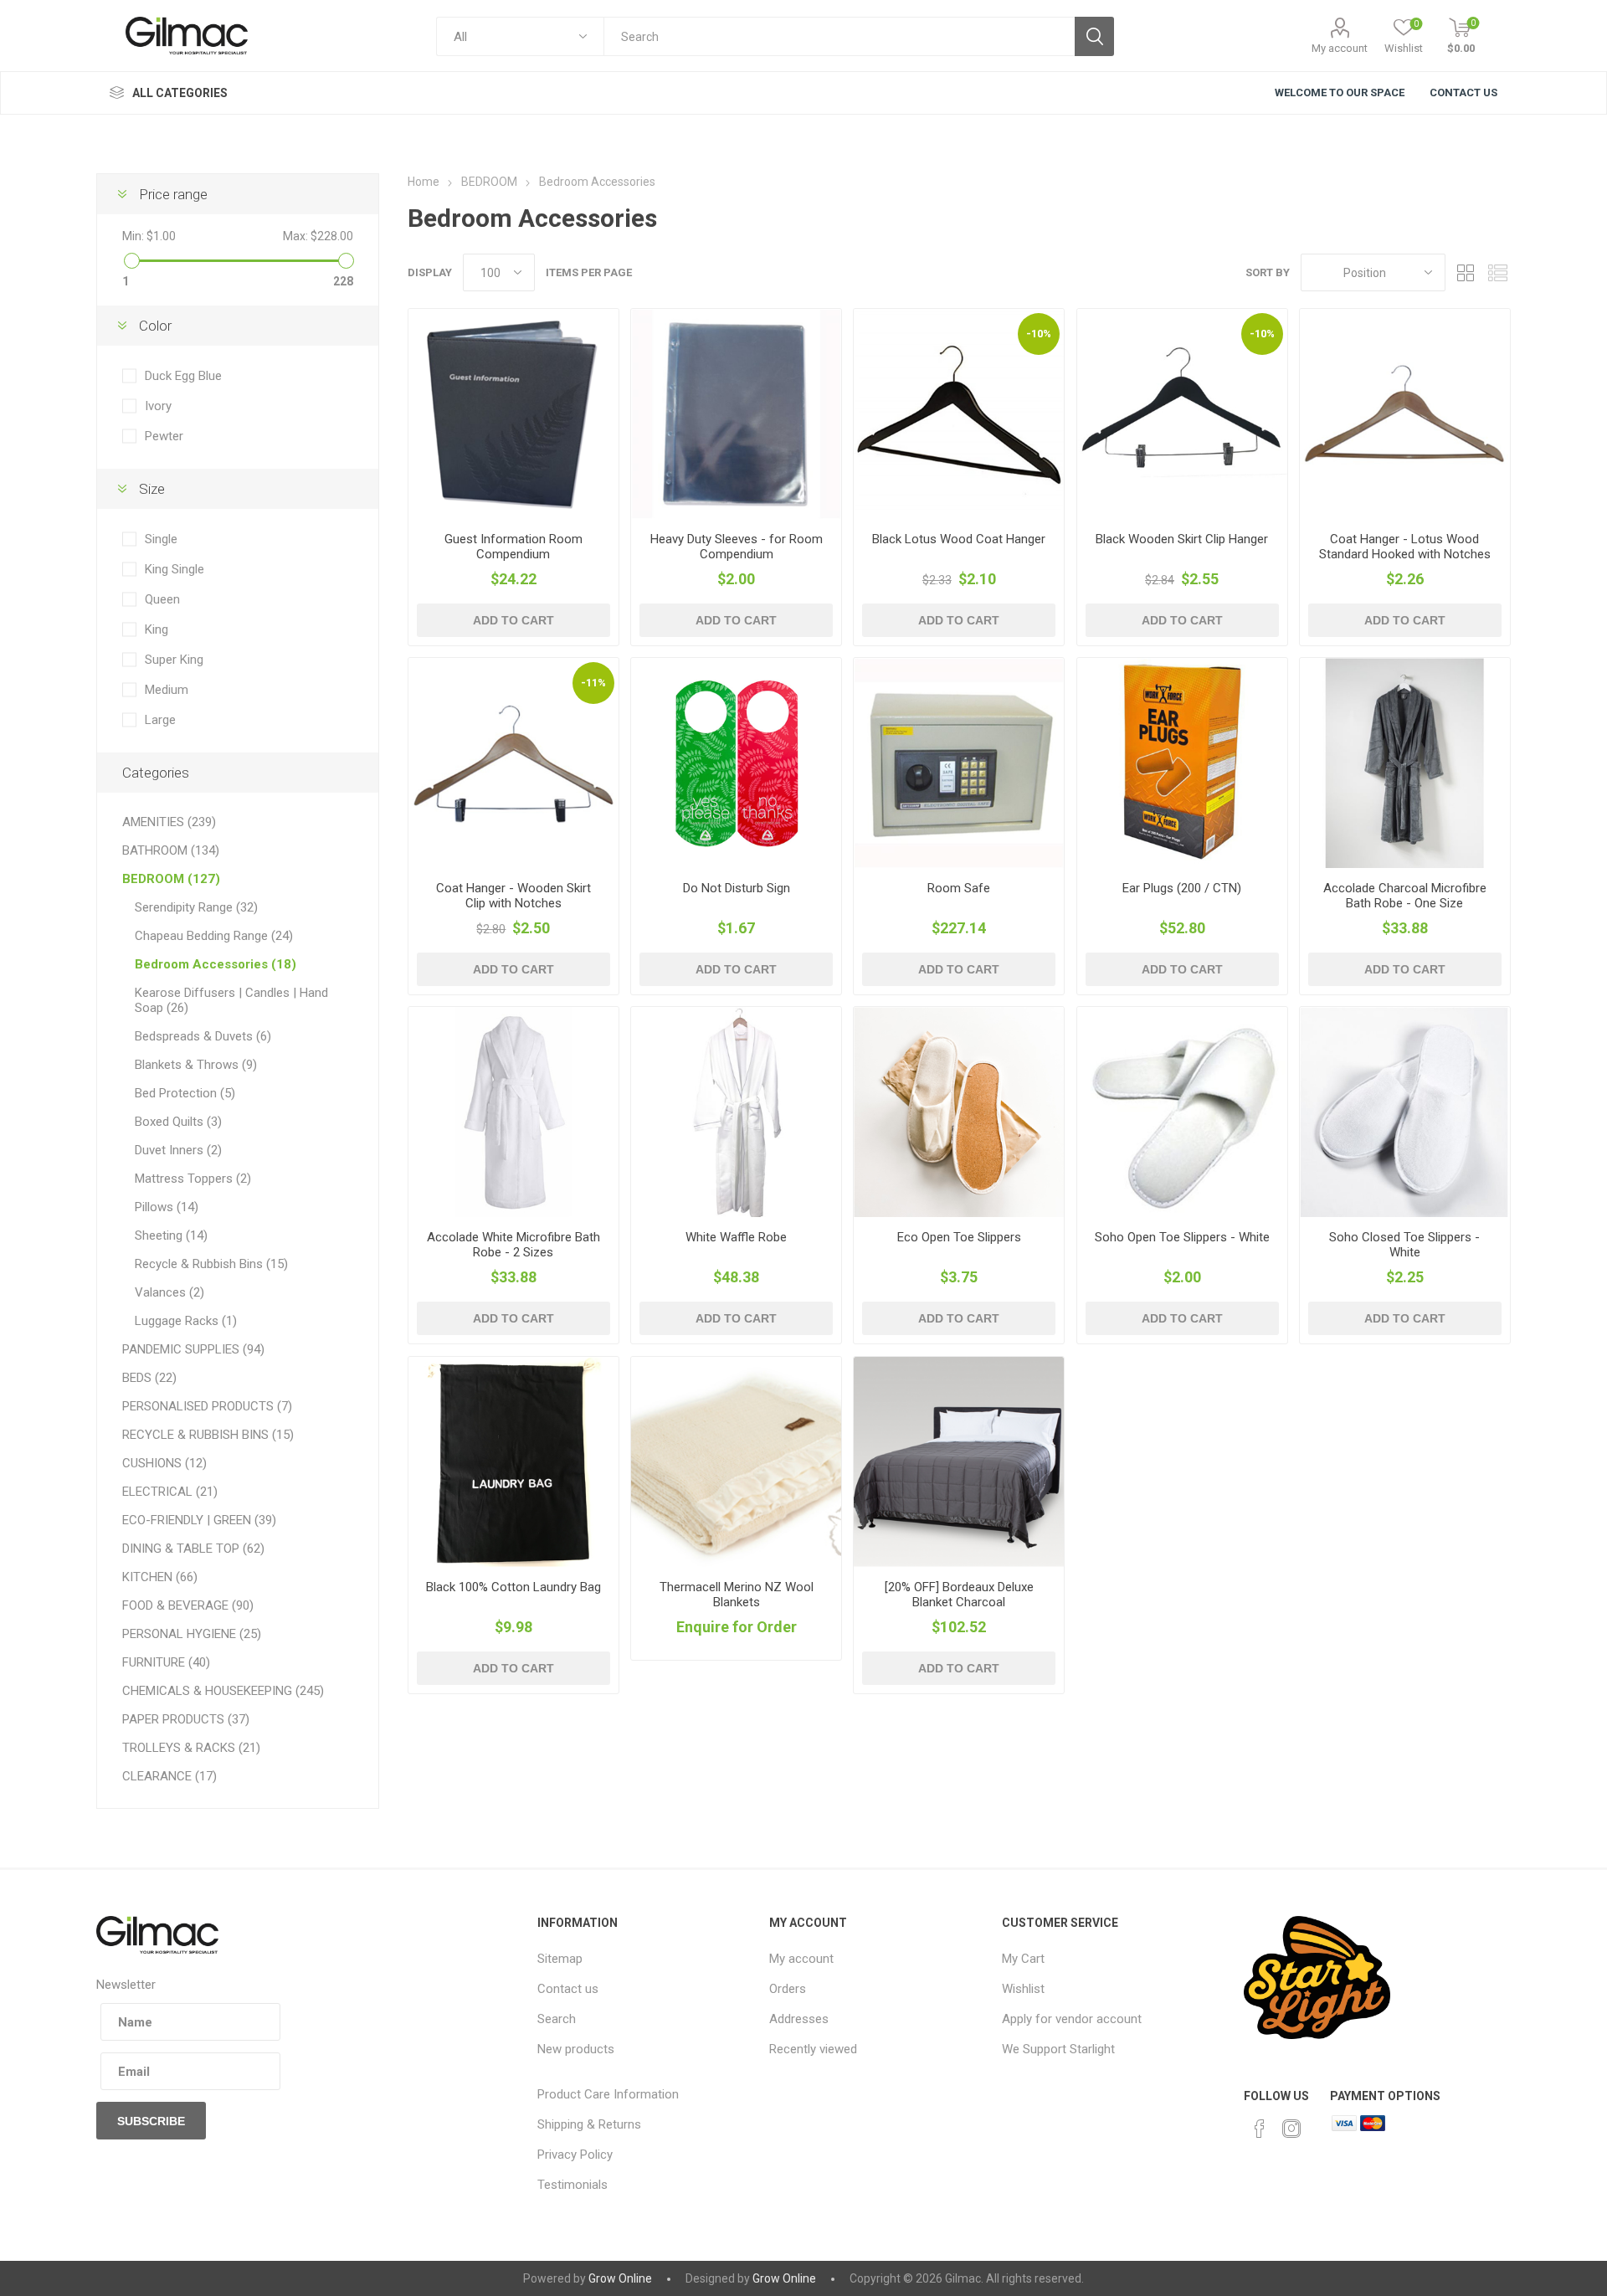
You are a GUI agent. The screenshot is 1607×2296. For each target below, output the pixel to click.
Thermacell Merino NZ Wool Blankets (737, 1595)
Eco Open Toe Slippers (959, 1237)
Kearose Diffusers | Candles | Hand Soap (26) (231, 1000)
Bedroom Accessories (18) (216, 964)
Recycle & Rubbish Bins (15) (211, 1264)
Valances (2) (169, 1292)
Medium (167, 690)
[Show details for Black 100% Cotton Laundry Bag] (513, 1462)
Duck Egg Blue (183, 376)
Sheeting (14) (171, 1235)
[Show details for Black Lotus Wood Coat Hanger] (959, 414)
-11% (593, 683)
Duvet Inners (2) (178, 1150)
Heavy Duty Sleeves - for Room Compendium (737, 547)
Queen (162, 599)
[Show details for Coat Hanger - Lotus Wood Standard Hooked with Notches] (1405, 414)
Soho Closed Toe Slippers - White (1404, 1245)
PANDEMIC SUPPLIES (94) (193, 1349)
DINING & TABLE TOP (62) (193, 1549)
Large (160, 720)
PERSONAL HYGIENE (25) (192, 1634)
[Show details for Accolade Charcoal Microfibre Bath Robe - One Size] (1405, 763)
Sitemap (560, 1959)
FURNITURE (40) (166, 1662)
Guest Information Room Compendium (513, 547)
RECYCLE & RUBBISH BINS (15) (208, 1435)
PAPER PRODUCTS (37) (186, 1719)
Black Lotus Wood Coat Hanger (959, 539)
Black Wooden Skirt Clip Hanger (1182, 539)
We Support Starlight (1058, 2049)
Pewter (164, 436)
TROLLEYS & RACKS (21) (191, 1748)
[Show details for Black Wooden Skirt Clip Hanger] (1182, 414)
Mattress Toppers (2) (193, 1179)
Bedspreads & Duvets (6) (203, 1036)
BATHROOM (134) (171, 850)
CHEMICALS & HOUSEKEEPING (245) (223, 1691)
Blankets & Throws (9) (196, 1065)
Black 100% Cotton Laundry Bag (513, 1587)
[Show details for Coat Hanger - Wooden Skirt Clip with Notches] (513, 763)
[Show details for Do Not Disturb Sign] (736, 763)
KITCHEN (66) (160, 1577)
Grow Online (620, 2278)
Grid (1466, 272)
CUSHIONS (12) (164, 1463)
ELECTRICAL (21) (170, 1492)
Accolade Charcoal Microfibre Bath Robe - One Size (1405, 896)
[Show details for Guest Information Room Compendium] (513, 414)
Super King (174, 660)
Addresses (799, 2019)
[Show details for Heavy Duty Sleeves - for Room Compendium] (736, 414)
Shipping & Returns (589, 2124)
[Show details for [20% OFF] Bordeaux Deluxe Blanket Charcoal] (959, 1462)
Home (424, 182)
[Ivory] (736, 1462)
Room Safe (959, 888)
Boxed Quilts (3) (178, 1122)
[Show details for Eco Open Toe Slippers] (959, 1112)
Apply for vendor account (1072, 2019)
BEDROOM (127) (171, 879)
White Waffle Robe (736, 1237)
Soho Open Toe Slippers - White (1182, 1237)
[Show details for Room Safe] (959, 763)
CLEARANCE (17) (169, 1776)
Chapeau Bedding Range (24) (214, 936)
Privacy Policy (575, 2155)
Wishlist (1023, 1989)
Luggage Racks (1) (186, 1321)
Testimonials (572, 2185)
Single (161, 539)
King (157, 629)
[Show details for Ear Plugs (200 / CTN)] (1182, 763)
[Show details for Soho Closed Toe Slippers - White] (1405, 1112)
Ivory (158, 406)
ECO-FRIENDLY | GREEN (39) (199, 1520)
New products (576, 2049)
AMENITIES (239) (169, 822)
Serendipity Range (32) (196, 907)
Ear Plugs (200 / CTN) (1182, 888)
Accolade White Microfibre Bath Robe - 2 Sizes (513, 1245)
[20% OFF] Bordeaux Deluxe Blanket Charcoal (959, 1595)
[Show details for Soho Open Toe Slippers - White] (1182, 1112)
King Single (175, 569)
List (1498, 272)
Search (557, 2019)
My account (1340, 48)
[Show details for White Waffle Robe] (736, 1112)
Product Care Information (608, 2094)
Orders (788, 1989)
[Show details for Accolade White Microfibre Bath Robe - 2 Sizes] (513, 1112)
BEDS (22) (149, 1378)
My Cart (1023, 1959)
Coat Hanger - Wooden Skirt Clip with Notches (513, 896)
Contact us (568, 1989)
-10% (1039, 334)
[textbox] (839, 36)
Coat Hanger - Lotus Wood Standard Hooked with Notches (1405, 547)
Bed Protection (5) (185, 1093)
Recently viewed (813, 2049)
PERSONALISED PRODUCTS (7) (207, 1406)
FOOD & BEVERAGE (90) (188, 1605)
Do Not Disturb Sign (737, 888)
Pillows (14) (167, 1207)
